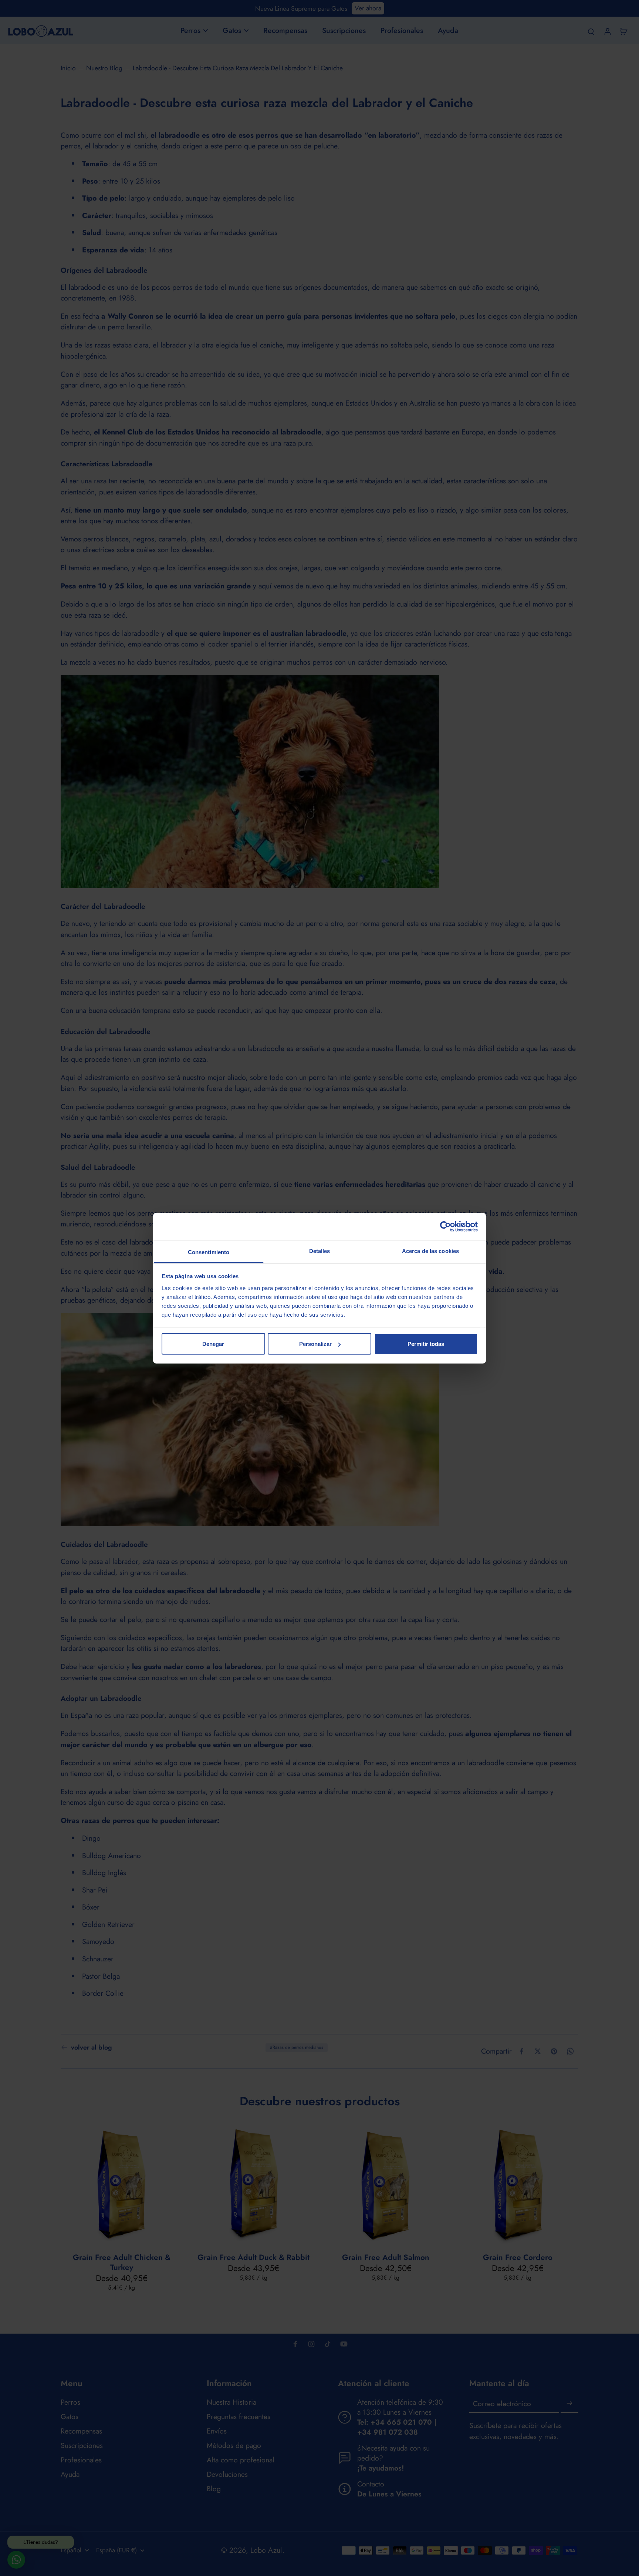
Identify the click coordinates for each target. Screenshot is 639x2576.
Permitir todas (426, 1344)
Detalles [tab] (320, 1251)
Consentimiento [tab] (209, 1252)
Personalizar (315, 1344)
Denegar (213, 1344)
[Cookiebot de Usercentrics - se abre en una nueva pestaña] (445, 1227)
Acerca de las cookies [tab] (430, 1251)
